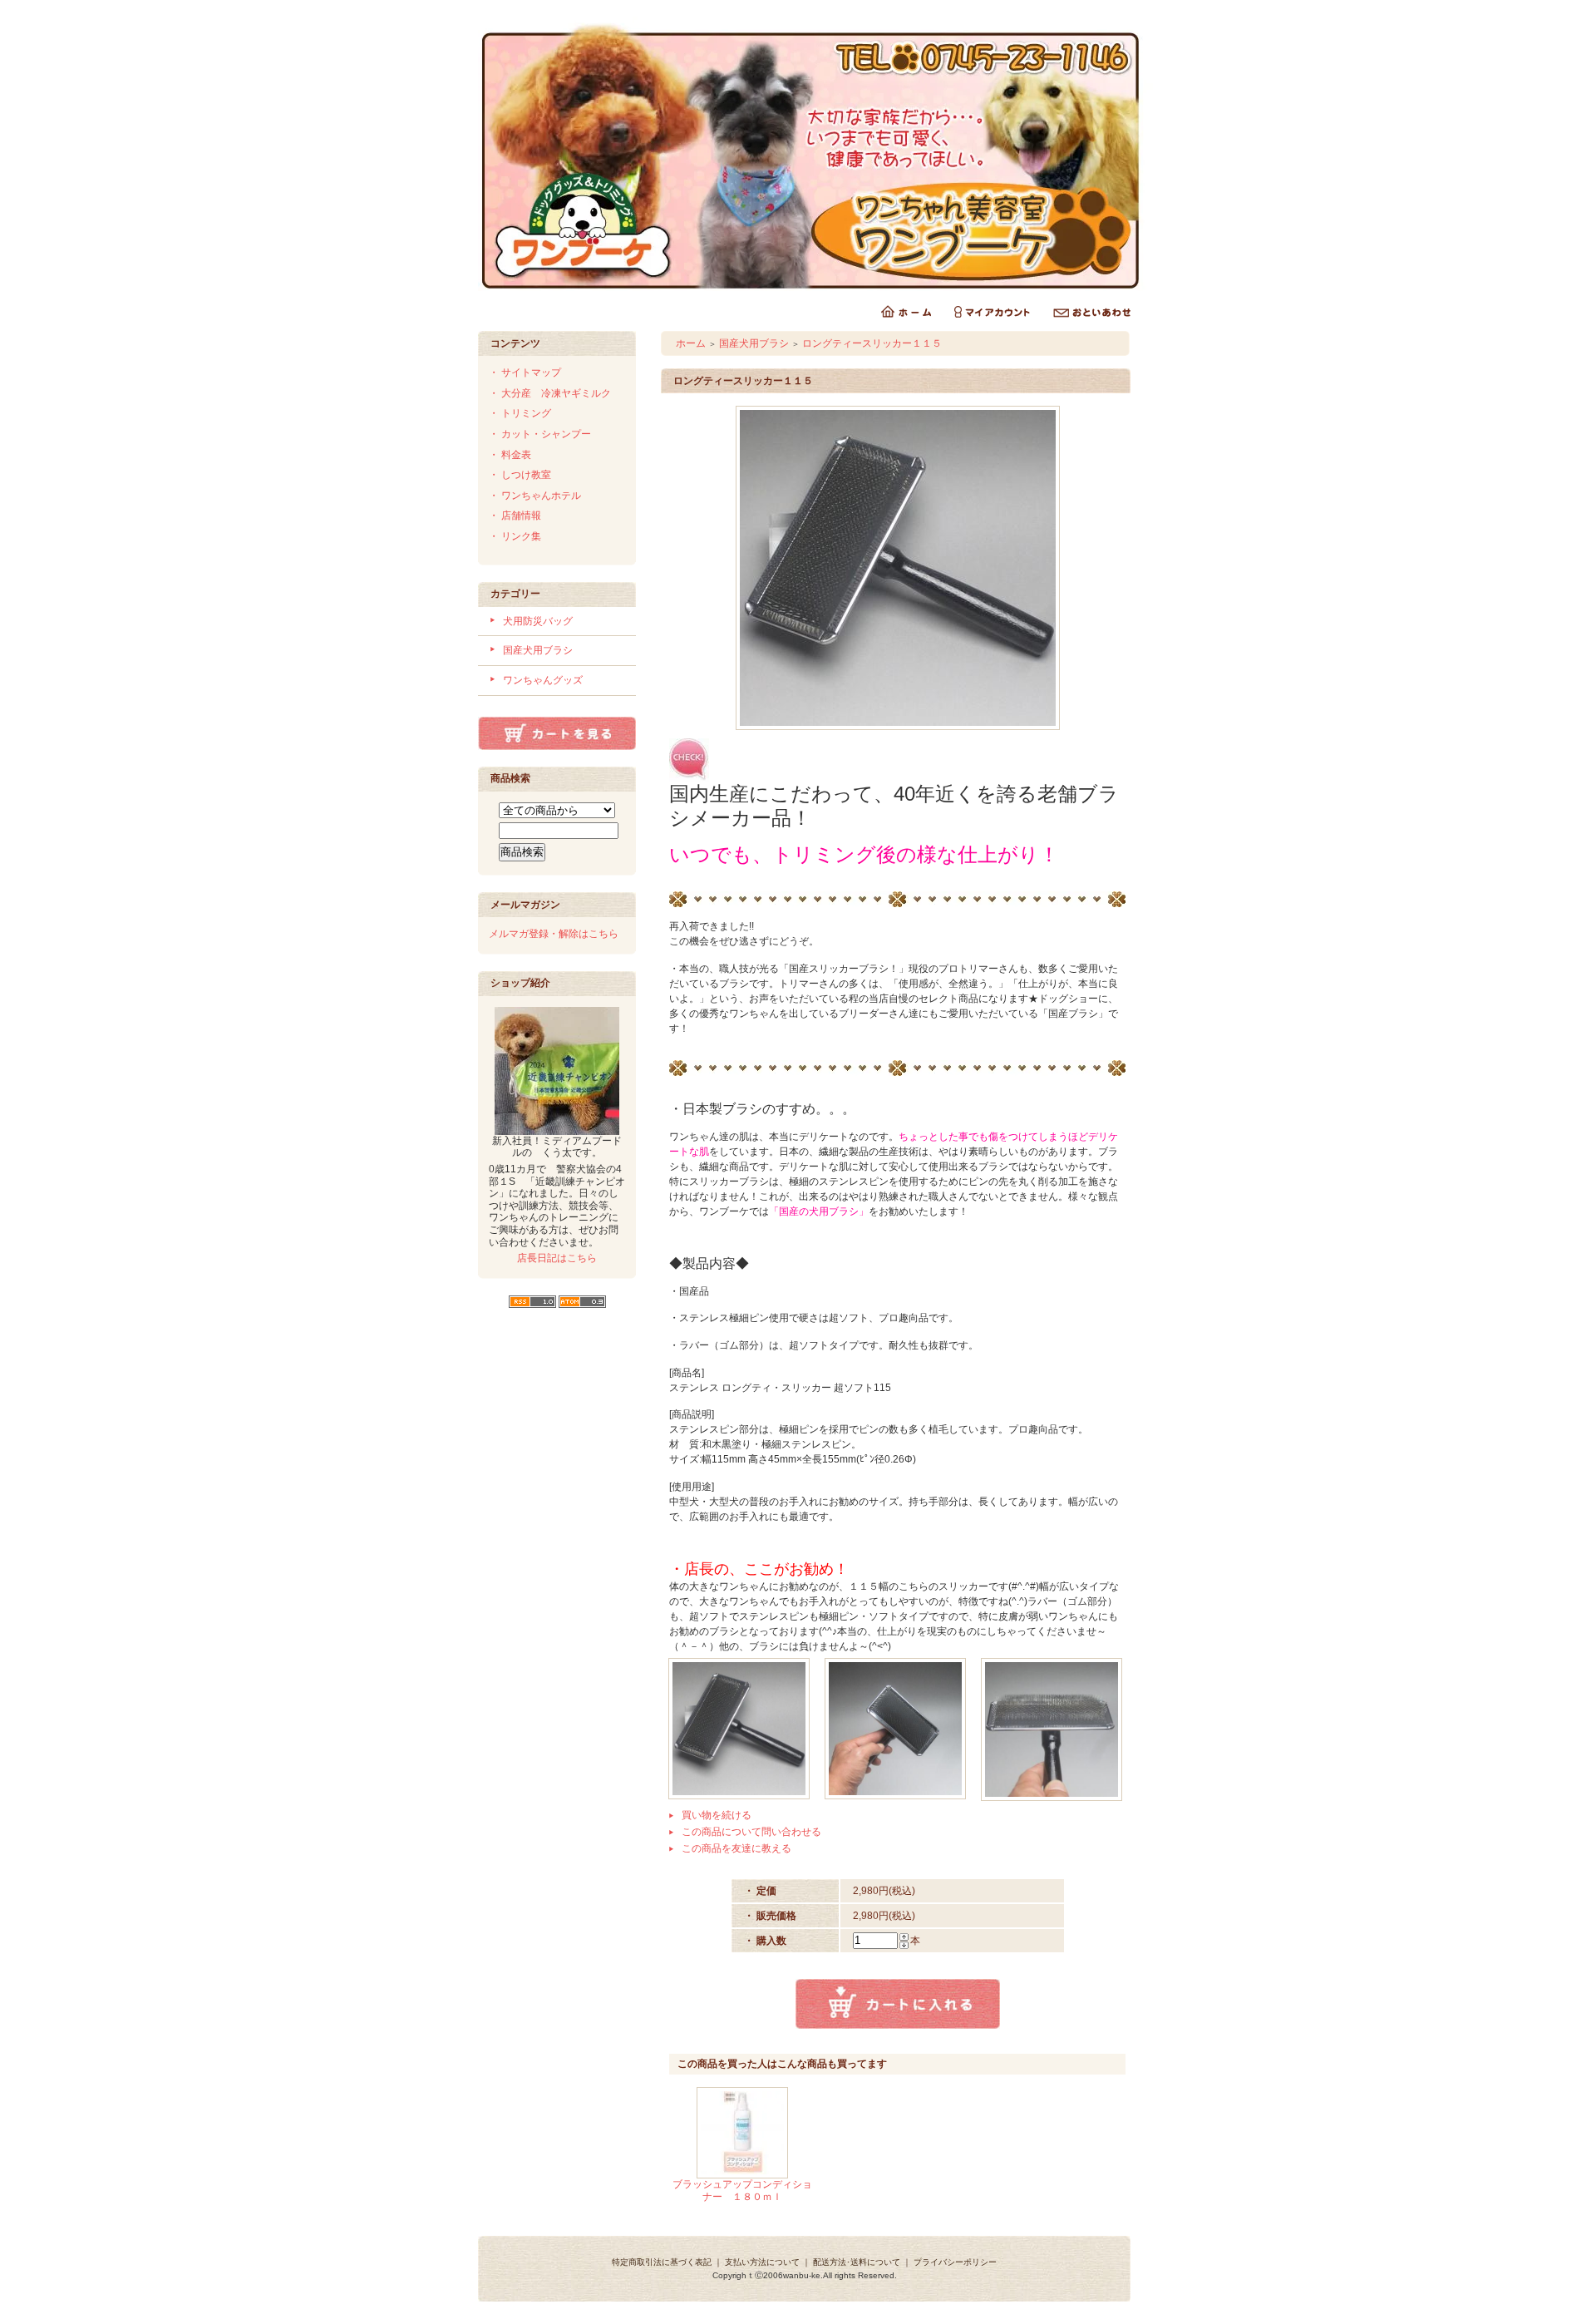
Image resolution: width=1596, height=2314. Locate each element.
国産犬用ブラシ (538, 650)
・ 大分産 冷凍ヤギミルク (550, 393)
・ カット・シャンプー (540, 434)
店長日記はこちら (557, 1258)
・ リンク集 (515, 536)
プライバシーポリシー (955, 2262)
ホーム (691, 343)
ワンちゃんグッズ (543, 680)
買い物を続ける (717, 1815)
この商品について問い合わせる (751, 1832)
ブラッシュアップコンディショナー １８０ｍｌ (742, 2191)
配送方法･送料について (857, 2262)
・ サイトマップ (525, 373)
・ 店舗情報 (515, 516)
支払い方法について (762, 2262)
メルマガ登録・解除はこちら (554, 934)
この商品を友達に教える (736, 1848)
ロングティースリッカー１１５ (872, 343)
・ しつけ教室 (520, 475)
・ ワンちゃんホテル (535, 496)
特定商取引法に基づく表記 (662, 2262)
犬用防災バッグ (538, 621)
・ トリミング (520, 413)
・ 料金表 (510, 455)
